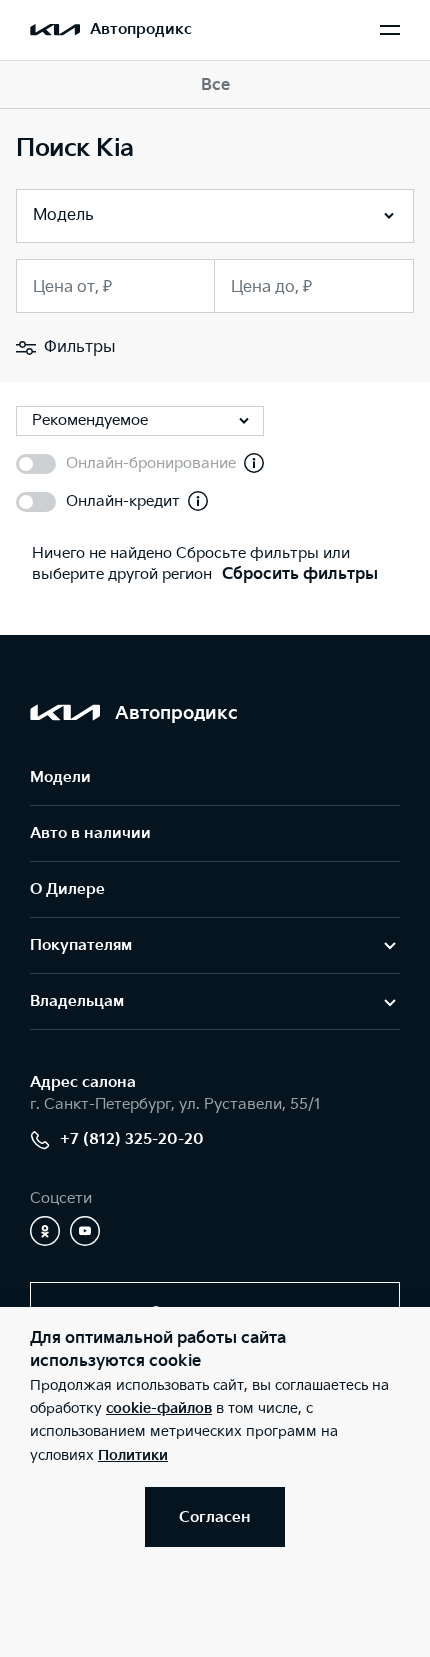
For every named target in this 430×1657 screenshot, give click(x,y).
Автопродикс (141, 29)
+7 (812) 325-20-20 (132, 1139)
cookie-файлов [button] (159, 1408)
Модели (60, 777)
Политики (133, 1455)
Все (215, 85)
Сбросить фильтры (300, 574)
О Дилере (67, 889)
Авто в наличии (90, 833)
